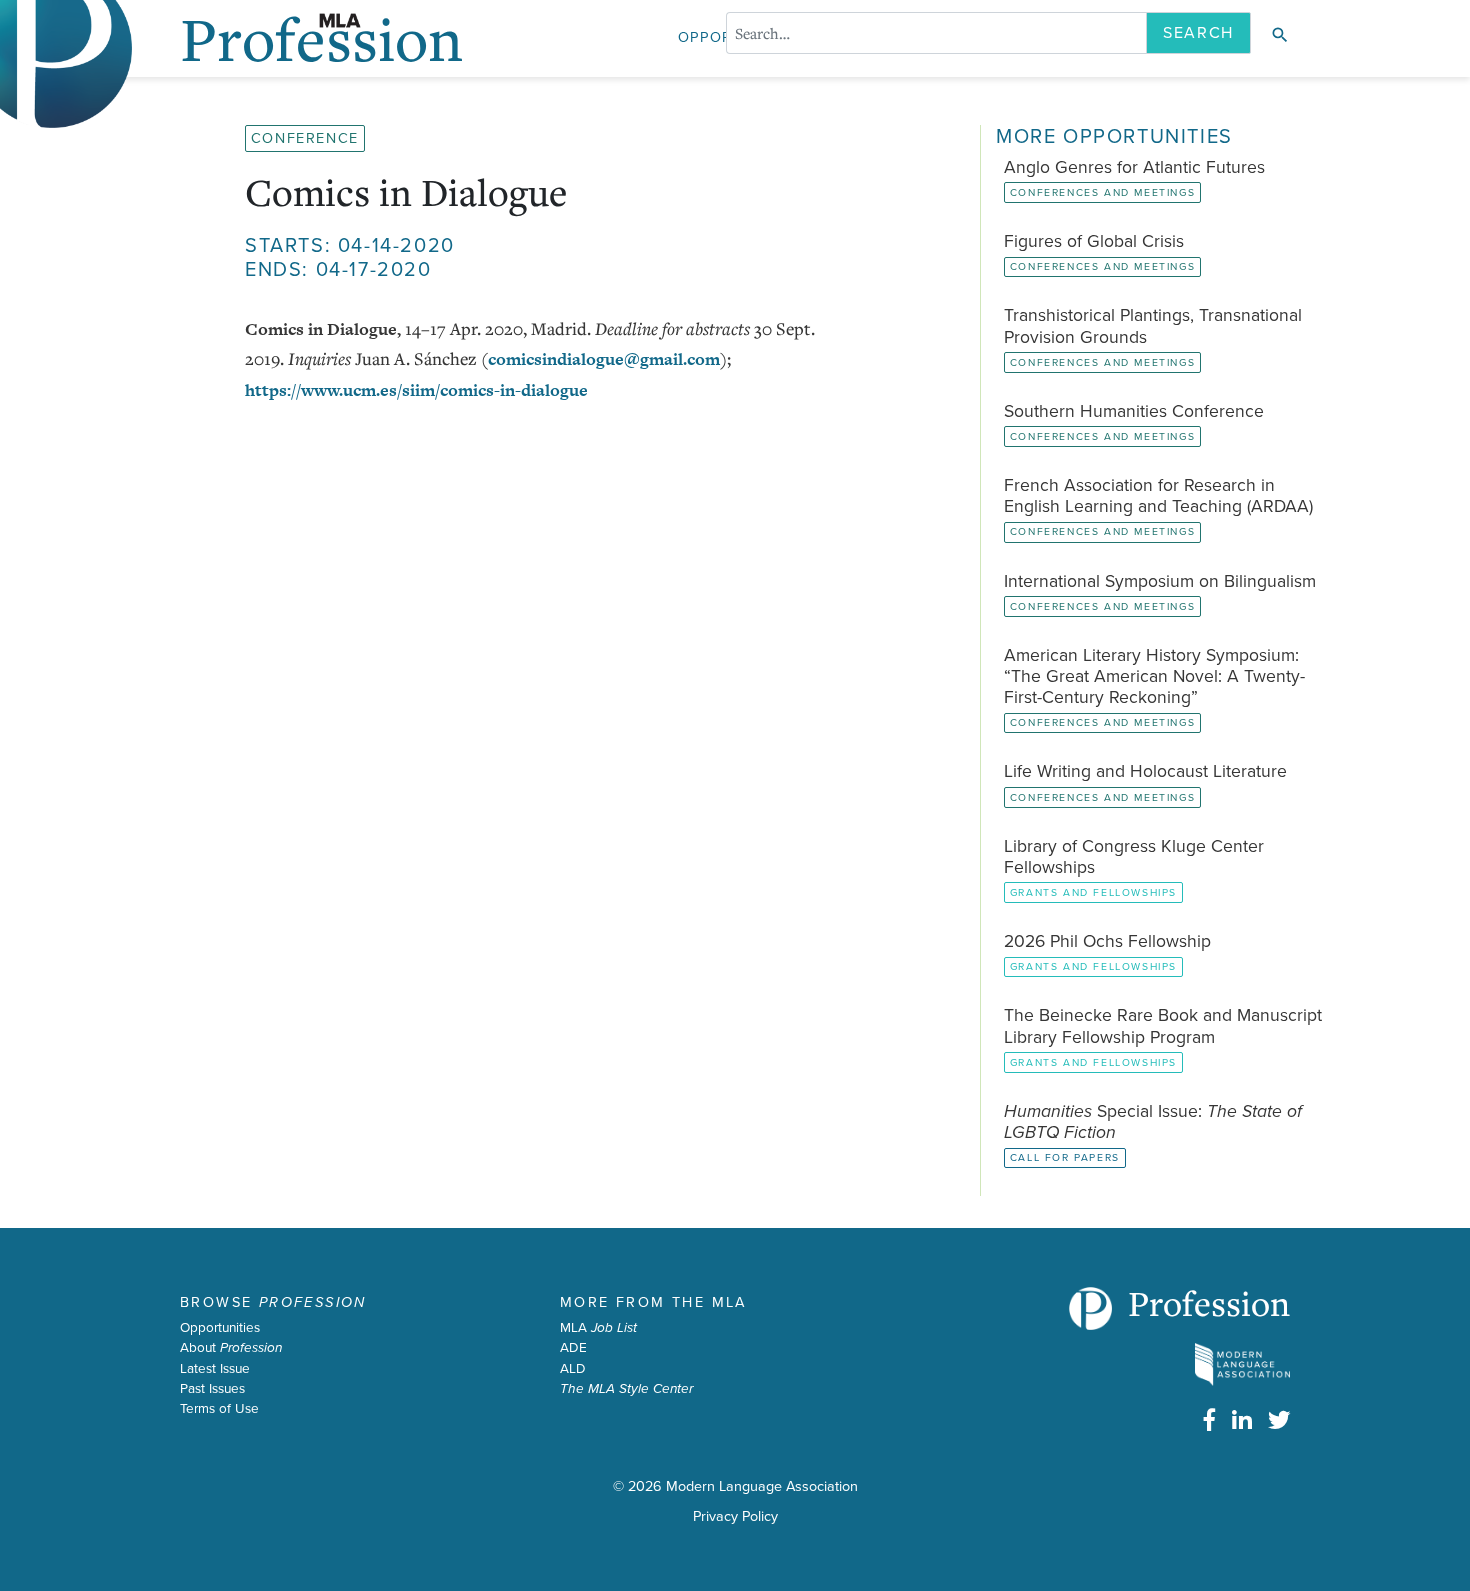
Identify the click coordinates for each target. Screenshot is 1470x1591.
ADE (573, 1348)
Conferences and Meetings (1102, 192)
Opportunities (220, 1328)
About (231, 1348)
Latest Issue (215, 1369)
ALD (573, 1369)
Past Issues (212, 1389)
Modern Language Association (762, 1486)
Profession (1209, 1303)
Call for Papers (1065, 1157)
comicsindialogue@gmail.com (604, 359)
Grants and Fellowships (1093, 892)
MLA (598, 1328)
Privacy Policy (735, 1516)
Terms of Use (219, 1409)
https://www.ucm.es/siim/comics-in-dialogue (416, 390)
